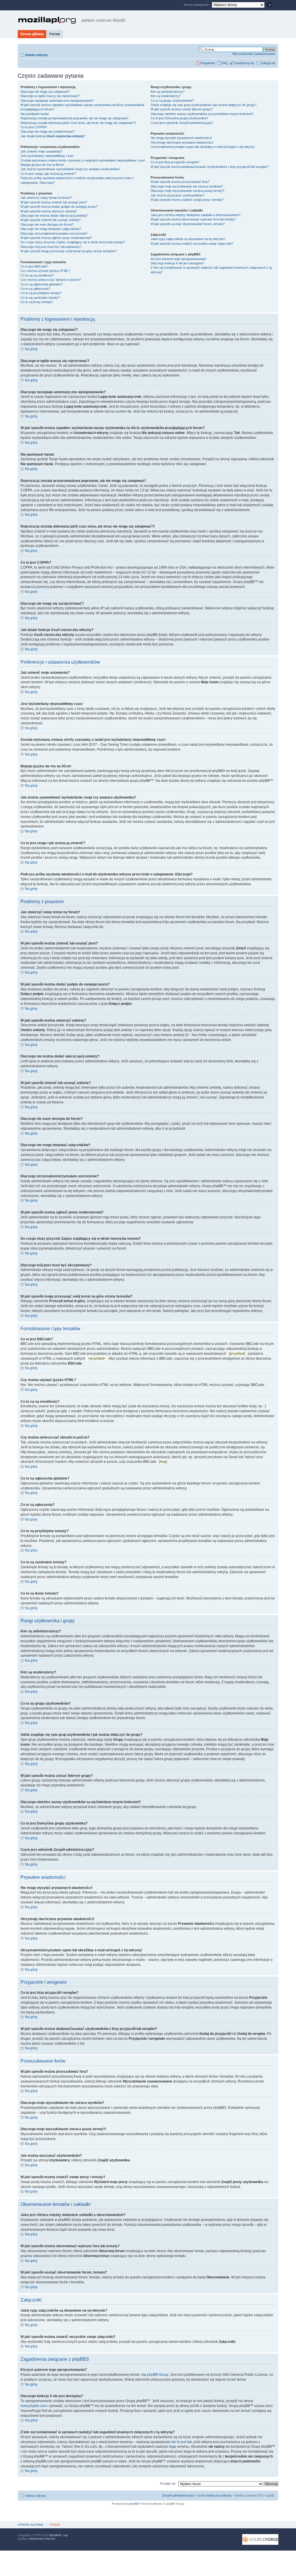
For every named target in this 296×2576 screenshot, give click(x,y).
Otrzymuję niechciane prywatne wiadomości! (182, 142)
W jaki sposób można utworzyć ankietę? (49, 211)
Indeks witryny (37, 55)
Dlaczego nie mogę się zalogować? (45, 92)
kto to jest (179, 2442)
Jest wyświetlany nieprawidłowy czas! (47, 156)
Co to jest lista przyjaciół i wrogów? (175, 162)
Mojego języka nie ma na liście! (42, 165)
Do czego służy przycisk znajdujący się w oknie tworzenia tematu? (73, 242)
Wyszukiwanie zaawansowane (254, 54)
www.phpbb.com (34, 2406)
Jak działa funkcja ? (53, 136)
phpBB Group (158, 2375)
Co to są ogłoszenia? (35, 289)
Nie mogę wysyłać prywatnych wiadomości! (181, 138)
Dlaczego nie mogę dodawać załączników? (51, 229)
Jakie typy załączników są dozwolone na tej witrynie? (188, 239)
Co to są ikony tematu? (37, 302)
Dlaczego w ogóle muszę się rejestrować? (50, 96)
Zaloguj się (268, 63)
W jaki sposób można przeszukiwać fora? (180, 182)
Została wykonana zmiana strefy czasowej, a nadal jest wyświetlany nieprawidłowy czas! (83, 160)
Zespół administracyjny (178, 2495)
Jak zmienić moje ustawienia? (41, 151)
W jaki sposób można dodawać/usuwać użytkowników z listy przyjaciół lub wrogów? (210, 167)
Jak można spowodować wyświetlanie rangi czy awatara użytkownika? (70, 169)
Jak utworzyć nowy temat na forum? (46, 198)
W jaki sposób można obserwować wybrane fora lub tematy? (193, 219)
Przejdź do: (168, 2484)
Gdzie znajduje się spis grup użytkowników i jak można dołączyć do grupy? (203, 105)
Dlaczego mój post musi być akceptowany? (51, 247)
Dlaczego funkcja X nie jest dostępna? (177, 263)
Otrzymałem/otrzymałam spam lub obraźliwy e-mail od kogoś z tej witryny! (203, 147)
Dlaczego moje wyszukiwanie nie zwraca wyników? (187, 186)
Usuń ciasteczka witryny (214, 2495)
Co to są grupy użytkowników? (172, 101)
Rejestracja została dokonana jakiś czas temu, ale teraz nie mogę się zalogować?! (78, 123)
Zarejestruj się (244, 63)
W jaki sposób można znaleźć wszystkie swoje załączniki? (192, 244)
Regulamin (208, 63)
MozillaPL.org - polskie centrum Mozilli (72, 20)
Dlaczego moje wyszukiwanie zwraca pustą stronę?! (187, 191)
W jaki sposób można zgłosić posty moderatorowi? (56, 238)
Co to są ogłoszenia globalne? (41, 284)
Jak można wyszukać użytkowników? (177, 195)
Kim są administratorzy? (168, 92)
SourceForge (260, 2539)
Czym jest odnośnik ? (182, 123)
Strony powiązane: (197, 5)
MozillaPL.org (59, 2535)
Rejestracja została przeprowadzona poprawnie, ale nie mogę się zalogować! (74, 118)
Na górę (31, 349)
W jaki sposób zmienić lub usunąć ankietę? (51, 220)
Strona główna (32, 34)
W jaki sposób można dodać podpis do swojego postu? (59, 207)
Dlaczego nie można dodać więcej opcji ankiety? (54, 216)
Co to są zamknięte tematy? (40, 298)
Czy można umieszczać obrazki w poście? (51, 280)
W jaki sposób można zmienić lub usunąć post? (54, 202)
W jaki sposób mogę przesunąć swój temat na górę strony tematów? (69, 251)
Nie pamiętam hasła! (35, 114)
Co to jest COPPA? (34, 127)
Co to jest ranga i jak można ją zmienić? (48, 174)
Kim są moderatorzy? (166, 96)
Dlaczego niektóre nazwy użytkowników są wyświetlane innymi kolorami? (202, 114)
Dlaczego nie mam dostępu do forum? (47, 224)
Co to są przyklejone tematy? (41, 293)
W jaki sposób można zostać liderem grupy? (182, 109)
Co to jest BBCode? (34, 266)
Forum (55, 34)
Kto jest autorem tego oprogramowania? (178, 259)
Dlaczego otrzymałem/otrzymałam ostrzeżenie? (54, 233)
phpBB (133, 2504)
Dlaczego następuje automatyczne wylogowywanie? (57, 101)
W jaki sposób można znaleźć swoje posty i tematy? (187, 200)
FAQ (225, 63)
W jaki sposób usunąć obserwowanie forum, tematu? (188, 224)
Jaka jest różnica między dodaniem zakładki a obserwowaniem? (196, 215)
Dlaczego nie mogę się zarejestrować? (48, 131)
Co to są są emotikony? (37, 275)
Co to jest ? (179, 118)
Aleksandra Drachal (42, 2539)
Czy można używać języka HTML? (45, 271)
